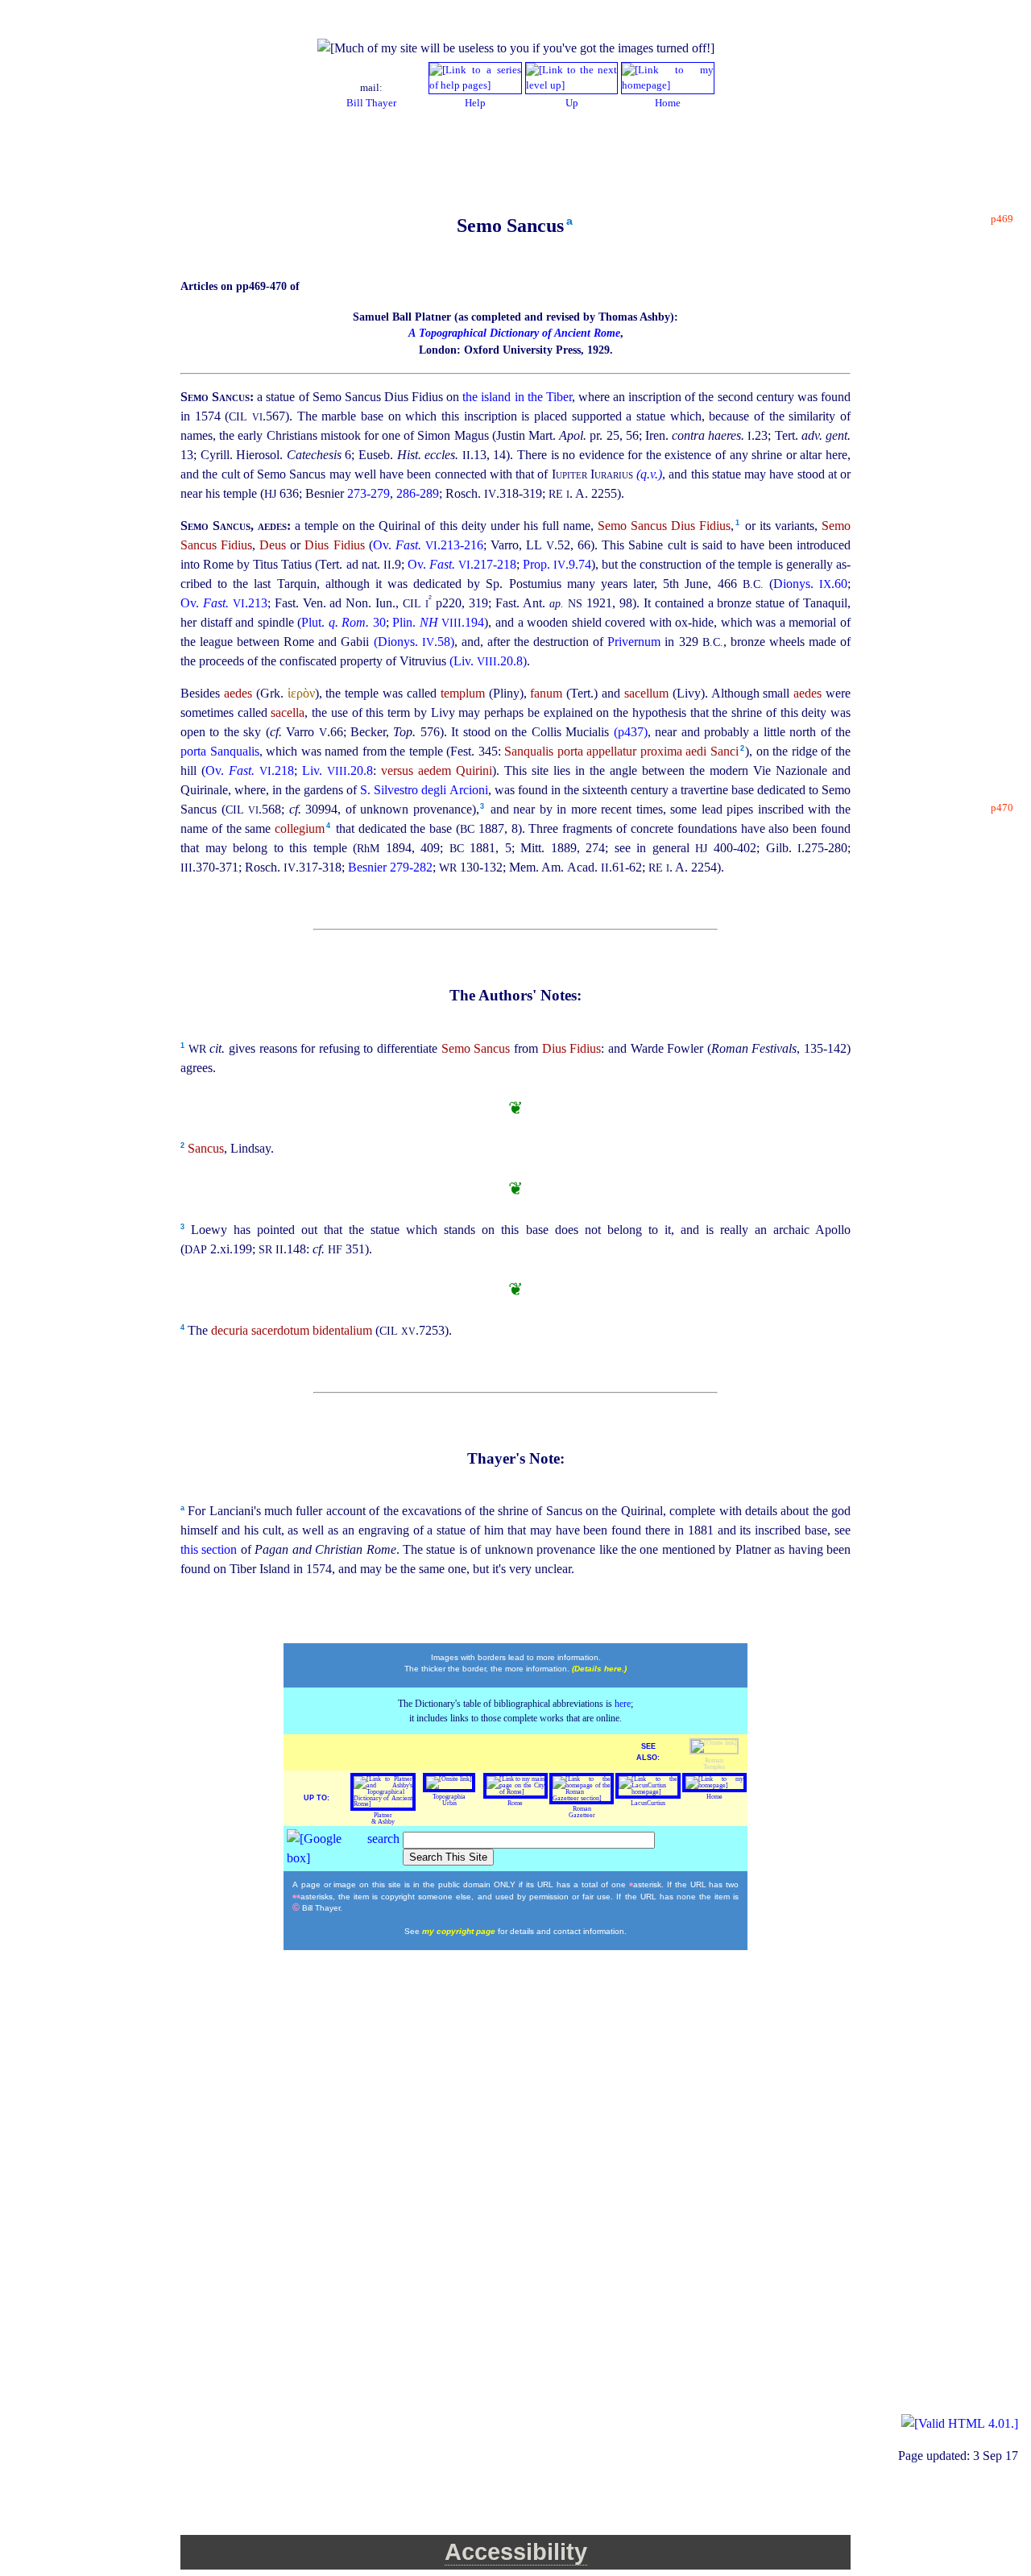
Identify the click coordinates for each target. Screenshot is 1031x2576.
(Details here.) (599, 1669)
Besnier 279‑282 (390, 867)
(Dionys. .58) (414, 642)
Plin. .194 (438, 622)
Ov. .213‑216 (428, 545)
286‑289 (418, 493)
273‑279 (369, 493)
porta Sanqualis (220, 751)
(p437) (631, 732)
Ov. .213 (224, 603)
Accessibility (516, 2552)
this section (211, 1549)
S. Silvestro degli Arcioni (424, 790)
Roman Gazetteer (582, 1812)
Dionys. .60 (810, 584)
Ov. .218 (250, 770)
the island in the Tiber (517, 397)
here (623, 1704)
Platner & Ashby (383, 1818)
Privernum (636, 642)
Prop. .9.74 (557, 564)
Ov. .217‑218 (462, 564)
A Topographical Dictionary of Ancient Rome (514, 333)
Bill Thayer (371, 103)
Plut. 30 (344, 622)
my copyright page (460, 1931)
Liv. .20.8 (337, 770)
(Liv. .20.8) (488, 661)
